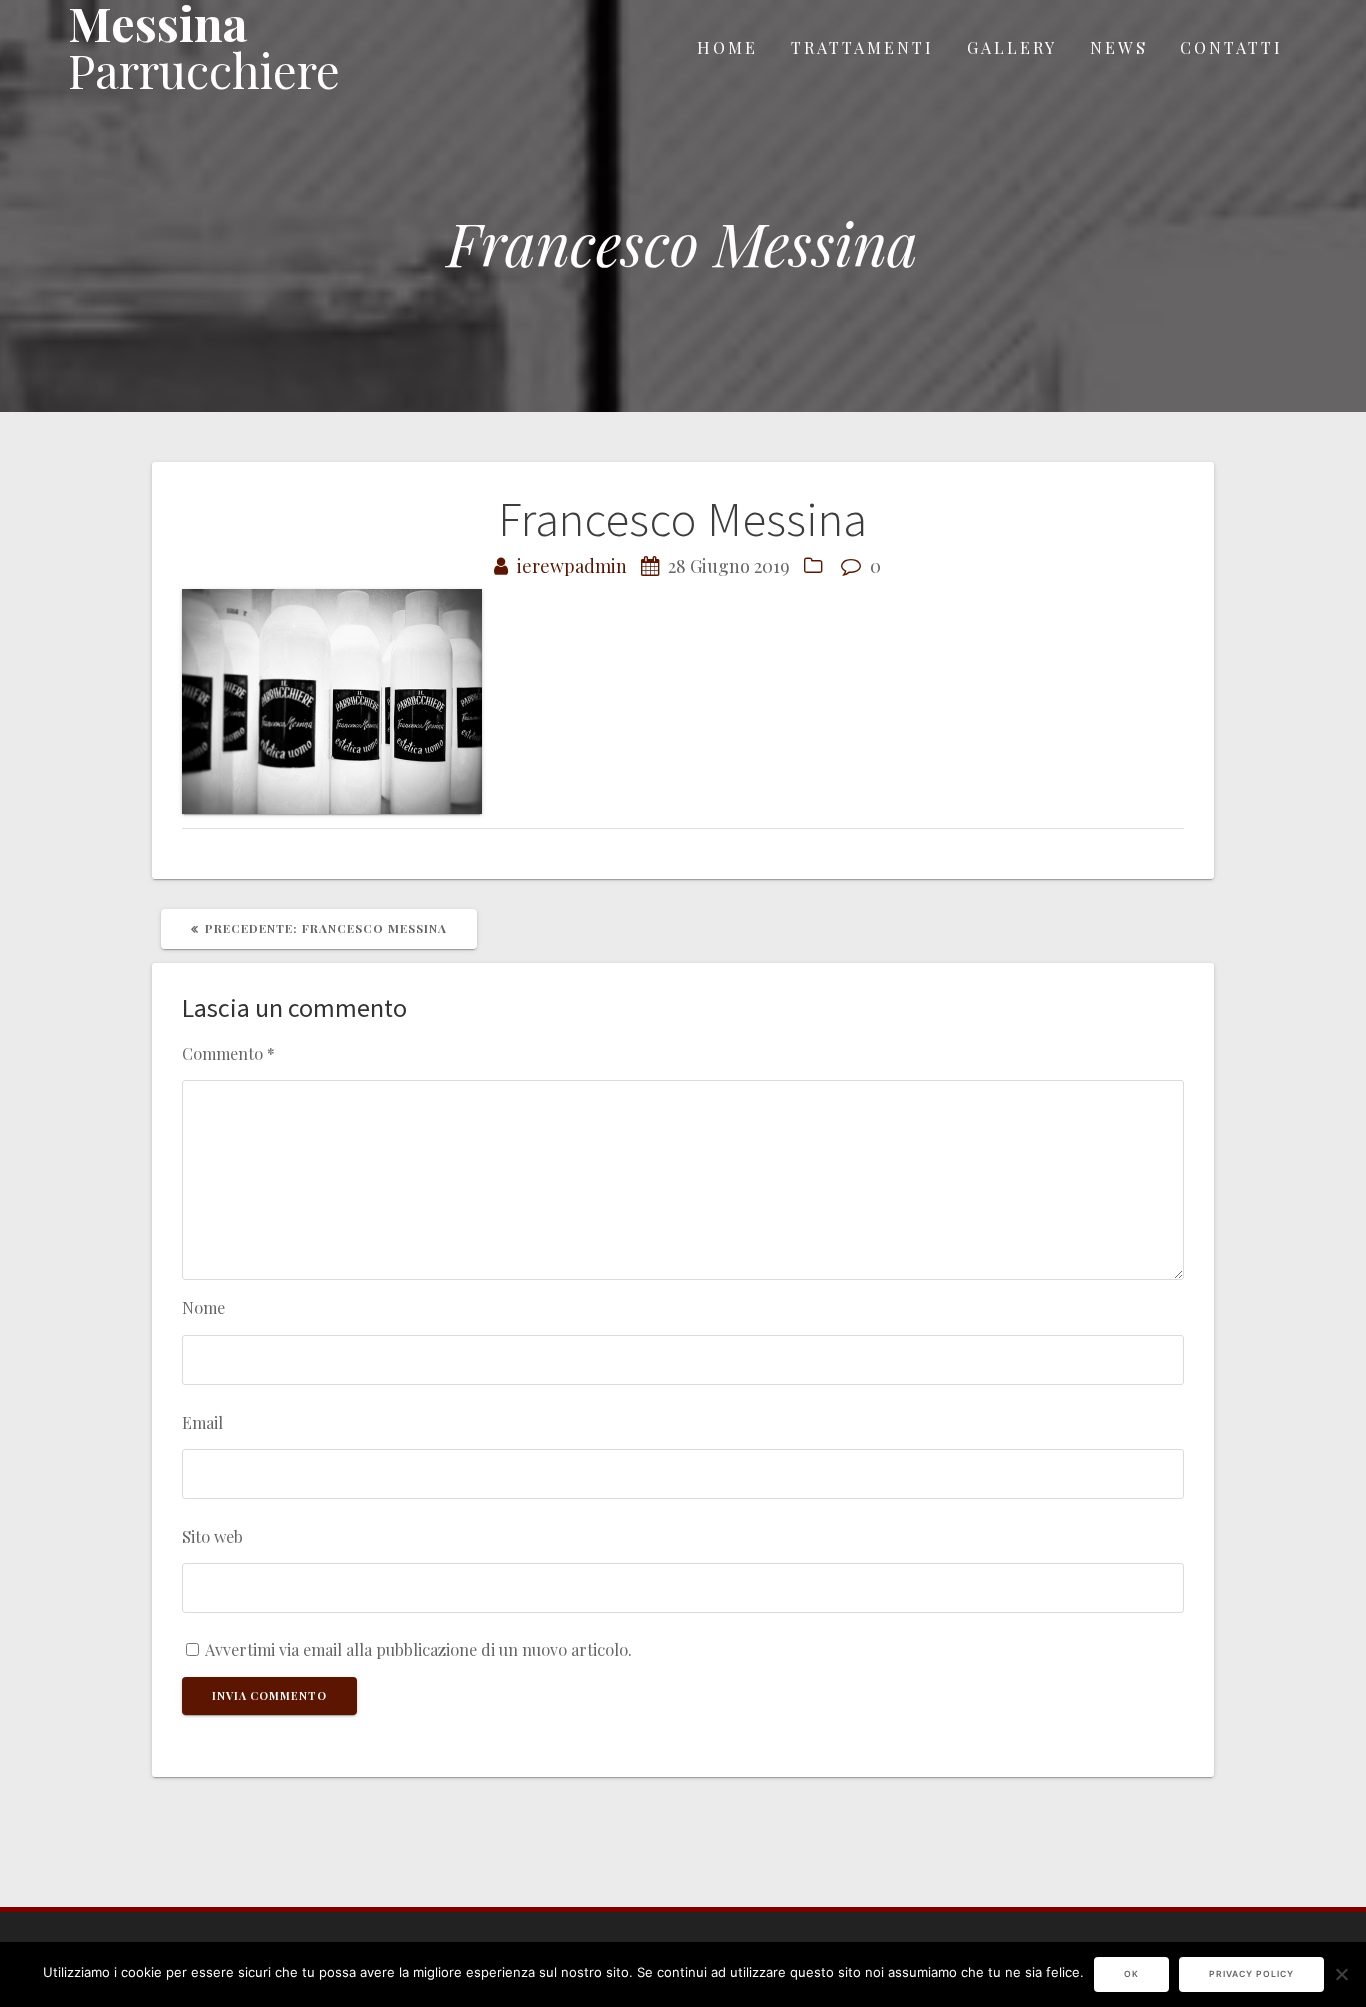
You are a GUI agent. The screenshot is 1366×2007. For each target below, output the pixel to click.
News (1119, 47)
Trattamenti (862, 47)
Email (202, 1422)
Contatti (1231, 47)
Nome (203, 1307)
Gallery (1012, 47)
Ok (1131, 1974)
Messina (204, 47)
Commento (228, 1053)
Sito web (212, 1536)
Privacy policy (1251, 1974)
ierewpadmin (572, 566)
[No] (1341, 1974)
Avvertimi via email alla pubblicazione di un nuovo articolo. (418, 1649)
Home (727, 47)
